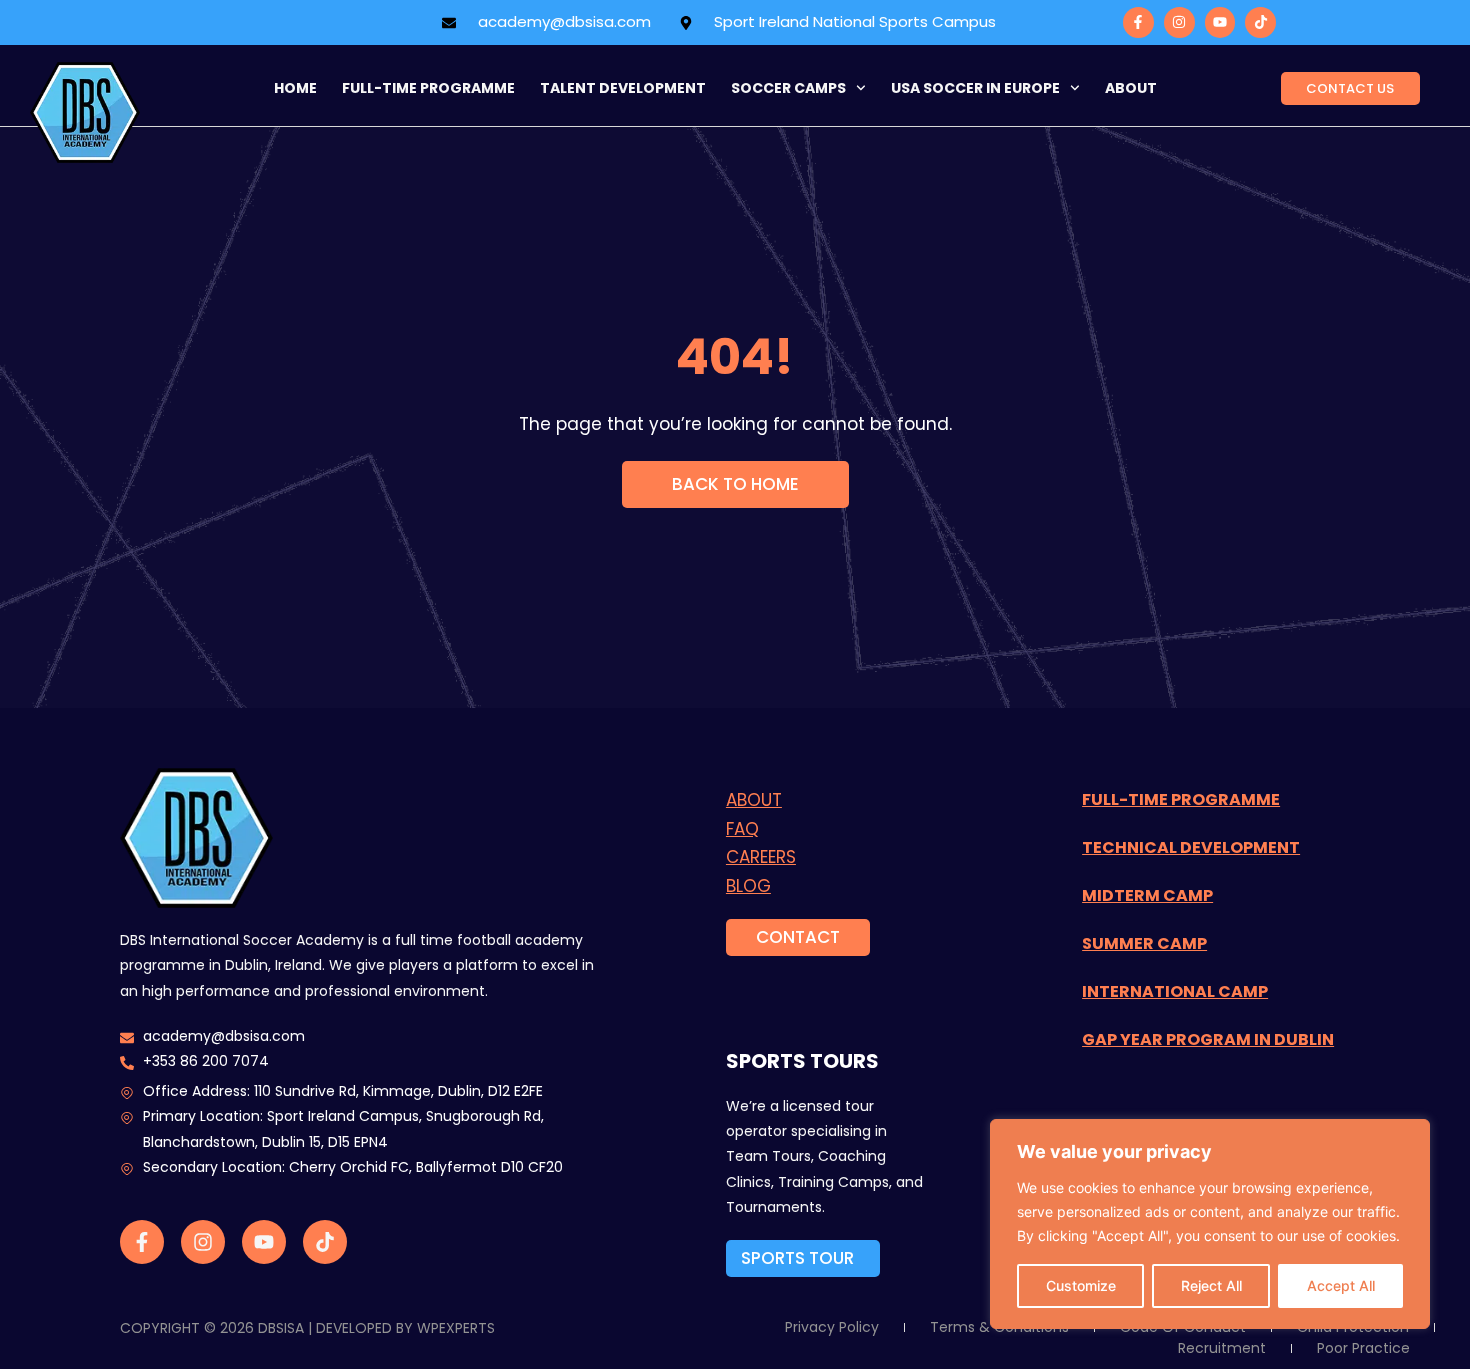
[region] (1210, 1224)
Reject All (1211, 1285)
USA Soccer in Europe (975, 88)
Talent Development (623, 88)
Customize (1081, 1285)
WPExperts (456, 1328)
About (1131, 88)
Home (295, 88)
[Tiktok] (1260, 22)
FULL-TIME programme (428, 88)
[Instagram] (1179, 22)
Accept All (1341, 1285)
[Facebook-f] (1138, 22)
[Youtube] (1220, 22)
